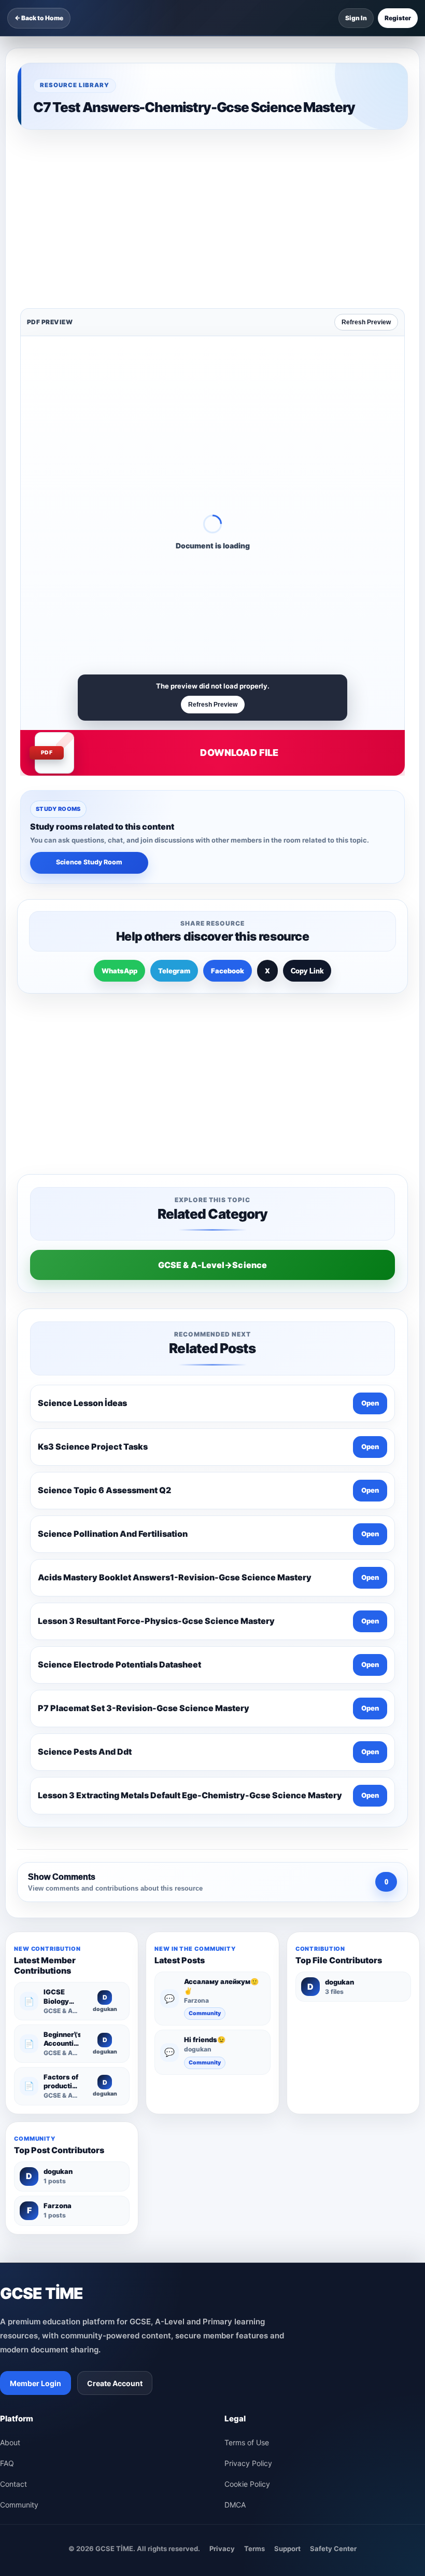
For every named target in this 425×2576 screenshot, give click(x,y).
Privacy (222, 2222)
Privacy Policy (248, 2136)
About (10, 2116)
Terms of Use (247, 2116)
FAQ (7, 2136)
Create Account (115, 2056)
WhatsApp (119, 809)
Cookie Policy (247, 2157)
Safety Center (333, 2222)
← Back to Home (39, 18)
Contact (13, 2157)
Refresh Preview (366, 160)
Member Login (36, 2056)
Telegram (174, 809)
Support (287, 2222)
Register (398, 18)
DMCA (235, 2178)
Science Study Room (89, 700)
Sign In (356, 18)
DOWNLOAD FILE (239, 591)
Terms (254, 2222)
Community (205, 1686)
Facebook (228, 809)
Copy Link (307, 809)
